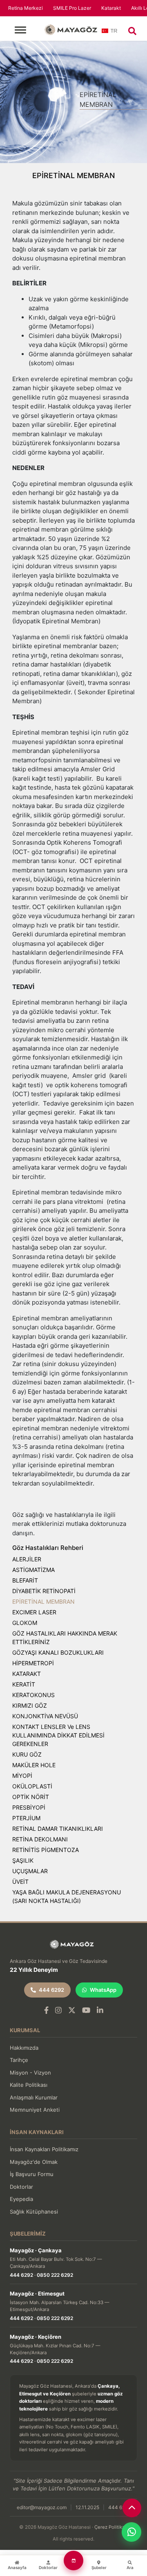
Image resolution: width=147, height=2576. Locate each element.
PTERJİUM (26, 1818)
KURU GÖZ (27, 1754)
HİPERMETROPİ (33, 1663)
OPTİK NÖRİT (31, 1797)
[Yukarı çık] (132, 2508)
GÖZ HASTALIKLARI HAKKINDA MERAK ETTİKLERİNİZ (65, 1638)
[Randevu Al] (73, 2561)
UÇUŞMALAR (30, 1871)
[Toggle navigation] (20, 30)
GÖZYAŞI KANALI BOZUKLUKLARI (58, 1652)
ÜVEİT (20, 1882)
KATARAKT (27, 1674)
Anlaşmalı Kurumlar (34, 2097)
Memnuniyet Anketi (35, 2110)
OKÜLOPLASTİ (32, 1786)
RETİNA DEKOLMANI (40, 1839)
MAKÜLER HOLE (34, 1765)
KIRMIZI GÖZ (30, 1705)
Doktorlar (21, 2187)
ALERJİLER (27, 1559)
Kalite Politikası (29, 2085)
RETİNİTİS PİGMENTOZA (46, 1850)
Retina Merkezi (26, 8)
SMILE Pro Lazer (72, 8)
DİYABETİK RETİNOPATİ (44, 1591)
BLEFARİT (25, 1580)
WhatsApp (103, 1990)
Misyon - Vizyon (30, 2073)
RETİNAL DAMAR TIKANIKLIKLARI (58, 1829)
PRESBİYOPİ (29, 1807)
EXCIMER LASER (34, 1612)
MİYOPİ (22, 1776)
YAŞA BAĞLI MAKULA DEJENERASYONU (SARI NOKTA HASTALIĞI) (67, 1896)
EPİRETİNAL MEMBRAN (43, 1601)
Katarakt (111, 8)
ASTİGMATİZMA (33, 1570)
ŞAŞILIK (23, 1860)
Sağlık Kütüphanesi (34, 2212)
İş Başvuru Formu (32, 2174)
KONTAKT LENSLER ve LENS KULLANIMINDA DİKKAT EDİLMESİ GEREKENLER (58, 1735)
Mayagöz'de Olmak (34, 2162)
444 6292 (51, 1990)
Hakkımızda (24, 2048)
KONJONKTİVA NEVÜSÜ (45, 1716)
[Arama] (132, 31)
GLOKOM (25, 1623)
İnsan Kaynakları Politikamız (44, 2149)
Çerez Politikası (111, 2527)
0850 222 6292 (55, 2275)
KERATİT (24, 1684)
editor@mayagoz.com (42, 2507)
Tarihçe (19, 2060)
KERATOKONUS (33, 1695)
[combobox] (110, 33)
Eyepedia (21, 2199)
